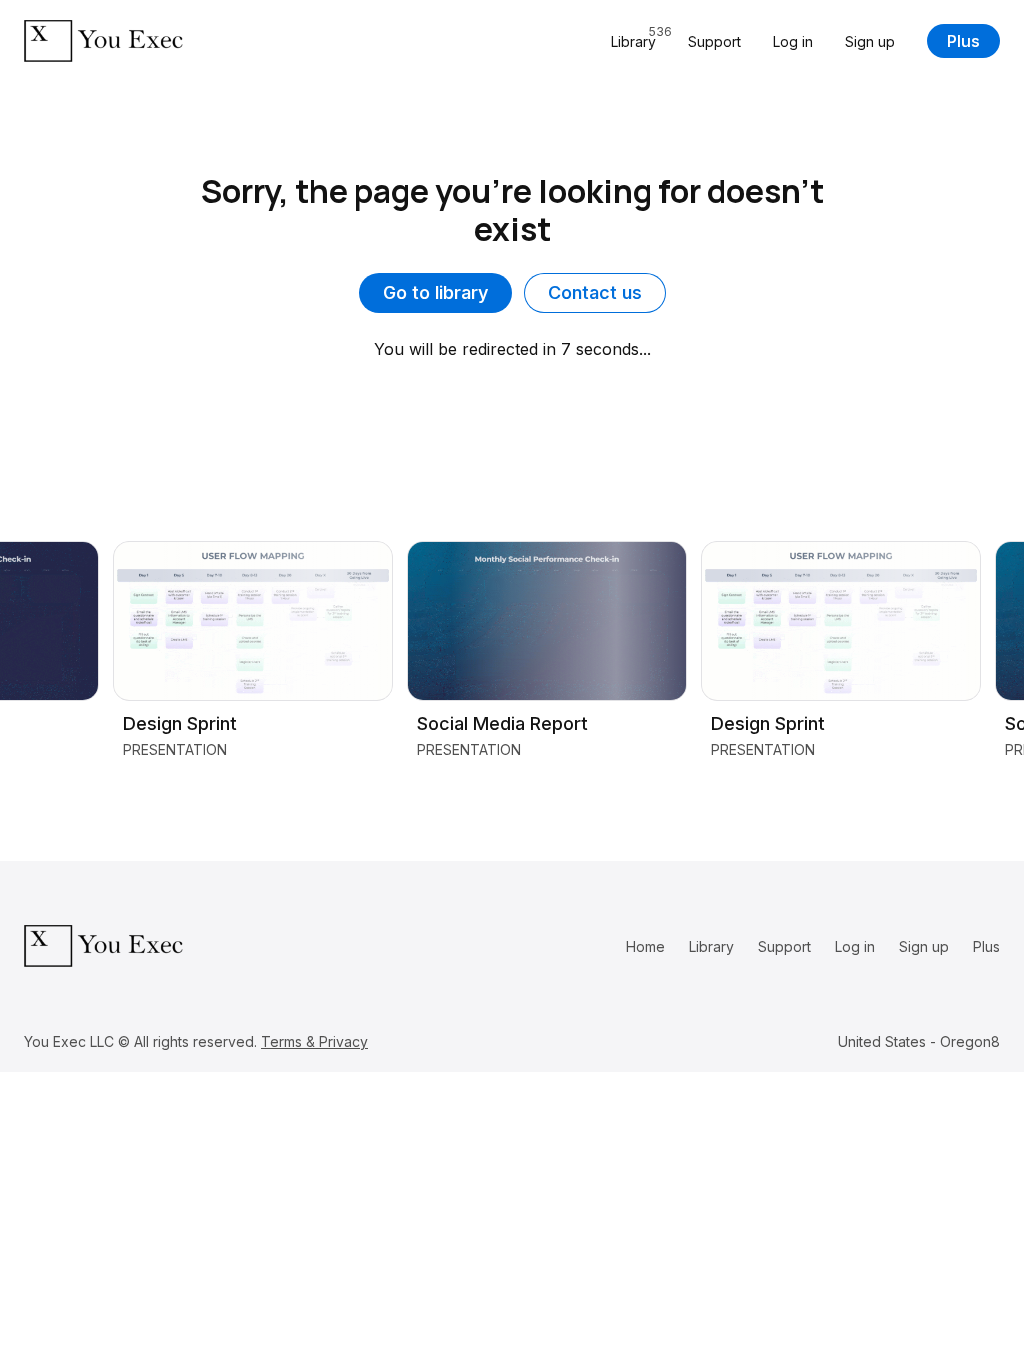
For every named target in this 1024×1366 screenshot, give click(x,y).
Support (714, 41)
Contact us (595, 292)
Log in (793, 41)
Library (711, 946)
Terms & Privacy (314, 1041)
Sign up (870, 41)
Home (645, 946)
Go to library (435, 292)
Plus (963, 41)
